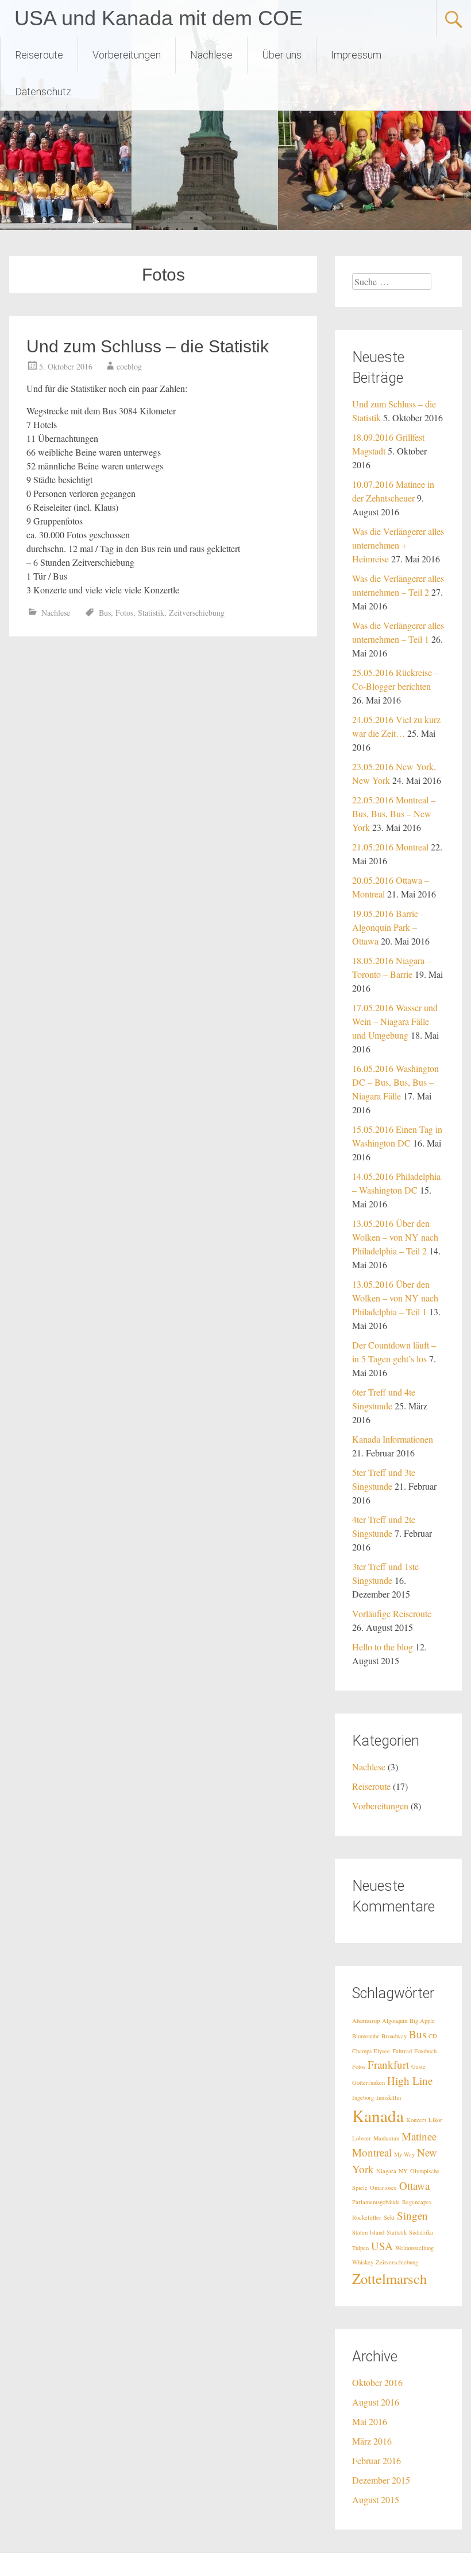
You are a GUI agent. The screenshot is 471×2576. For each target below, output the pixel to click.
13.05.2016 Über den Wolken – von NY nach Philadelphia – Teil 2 (395, 1237)
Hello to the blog (383, 1647)
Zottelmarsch (389, 2278)
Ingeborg (363, 2097)
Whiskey (363, 2262)
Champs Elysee (371, 2051)
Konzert (416, 2120)
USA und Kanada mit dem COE (159, 18)
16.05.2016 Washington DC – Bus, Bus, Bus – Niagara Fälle (395, 1082)
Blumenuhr (366, 2036)
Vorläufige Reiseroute (392, 1613)
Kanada (378, 2115)
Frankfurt (388, 2064)
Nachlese (211, 55)
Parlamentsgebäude (376, 2202)
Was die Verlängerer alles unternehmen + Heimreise (398, 545)
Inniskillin (389, 2097)
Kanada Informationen (393, 1439)
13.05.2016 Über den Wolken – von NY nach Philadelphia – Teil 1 (395, 1298)
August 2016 (376, 2402)
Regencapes (417, 2202)
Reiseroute (39, 55)
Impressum (356, 55)
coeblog (129, 366)
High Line (410, 2080)
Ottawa (414, 2185)
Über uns (282, 55)
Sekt (389, 2217)
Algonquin (395, 2021)
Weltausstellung (414, 2248)
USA (382, 2246)
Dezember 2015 (381, 2480)
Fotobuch (425, 2051)
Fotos (124, 613)
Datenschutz (43, 92)
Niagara (386, 2171)
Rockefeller (367, 2217)
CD (433, 2036)
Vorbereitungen (127, 55)
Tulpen (360, 2248)
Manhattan (386, 2138)
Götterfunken (368, 2082)
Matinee (419, 2136)
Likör (435, 2120)
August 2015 (376, 2499)
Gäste (418, 2066)
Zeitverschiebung (197, 613)
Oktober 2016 (377, 2382)
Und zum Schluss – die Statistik (148, 346)
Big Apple (422, 2021)
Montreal (372, 2152)
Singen (412, 2215)
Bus (105, 613)
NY (403, 2171)
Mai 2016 (370, 2421)
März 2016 (372, 2441)
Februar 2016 (377, 2460)
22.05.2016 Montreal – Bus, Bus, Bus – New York (394, 813)
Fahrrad (402, 2051)
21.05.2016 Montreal (390, 847)
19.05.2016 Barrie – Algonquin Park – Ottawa (389, 927)
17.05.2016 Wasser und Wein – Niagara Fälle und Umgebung (395, 1021)
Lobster (362, 2138)
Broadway (394, 2036)
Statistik (151, 613)
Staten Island (368, 2232)
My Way (404, 2154)
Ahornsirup (366, 2021)
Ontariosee (383, 2188)
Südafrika (421, 2232)
